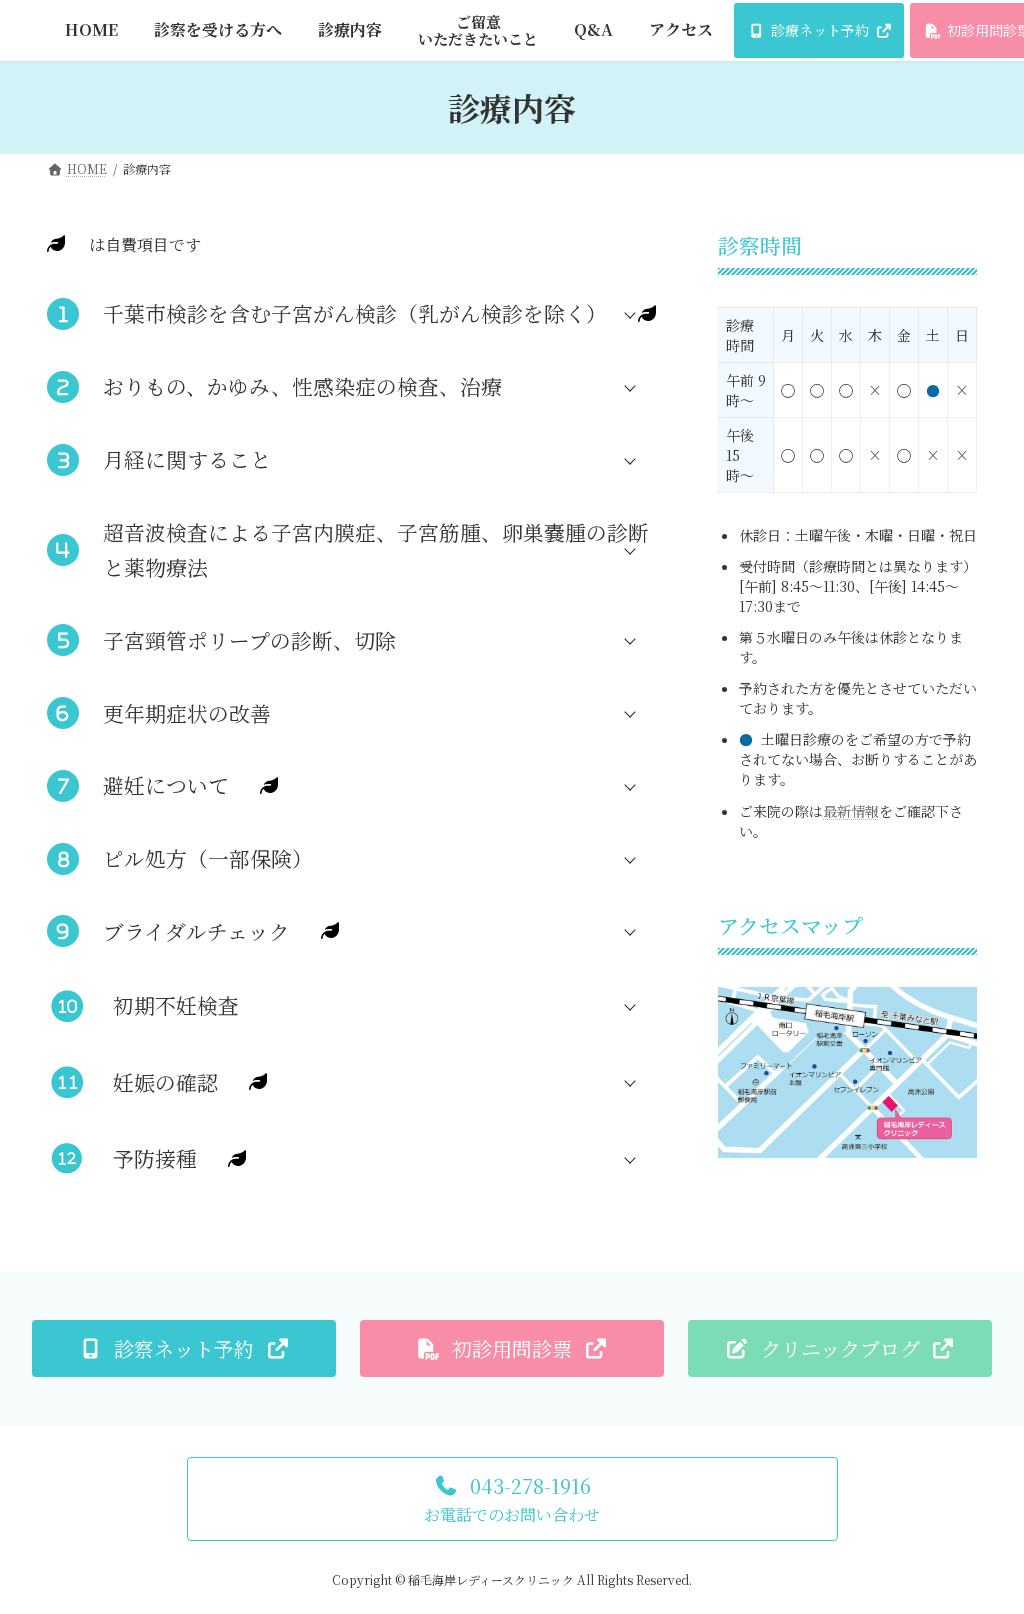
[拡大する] (951, 1012)
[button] (356, 313)
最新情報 (851, 810)
